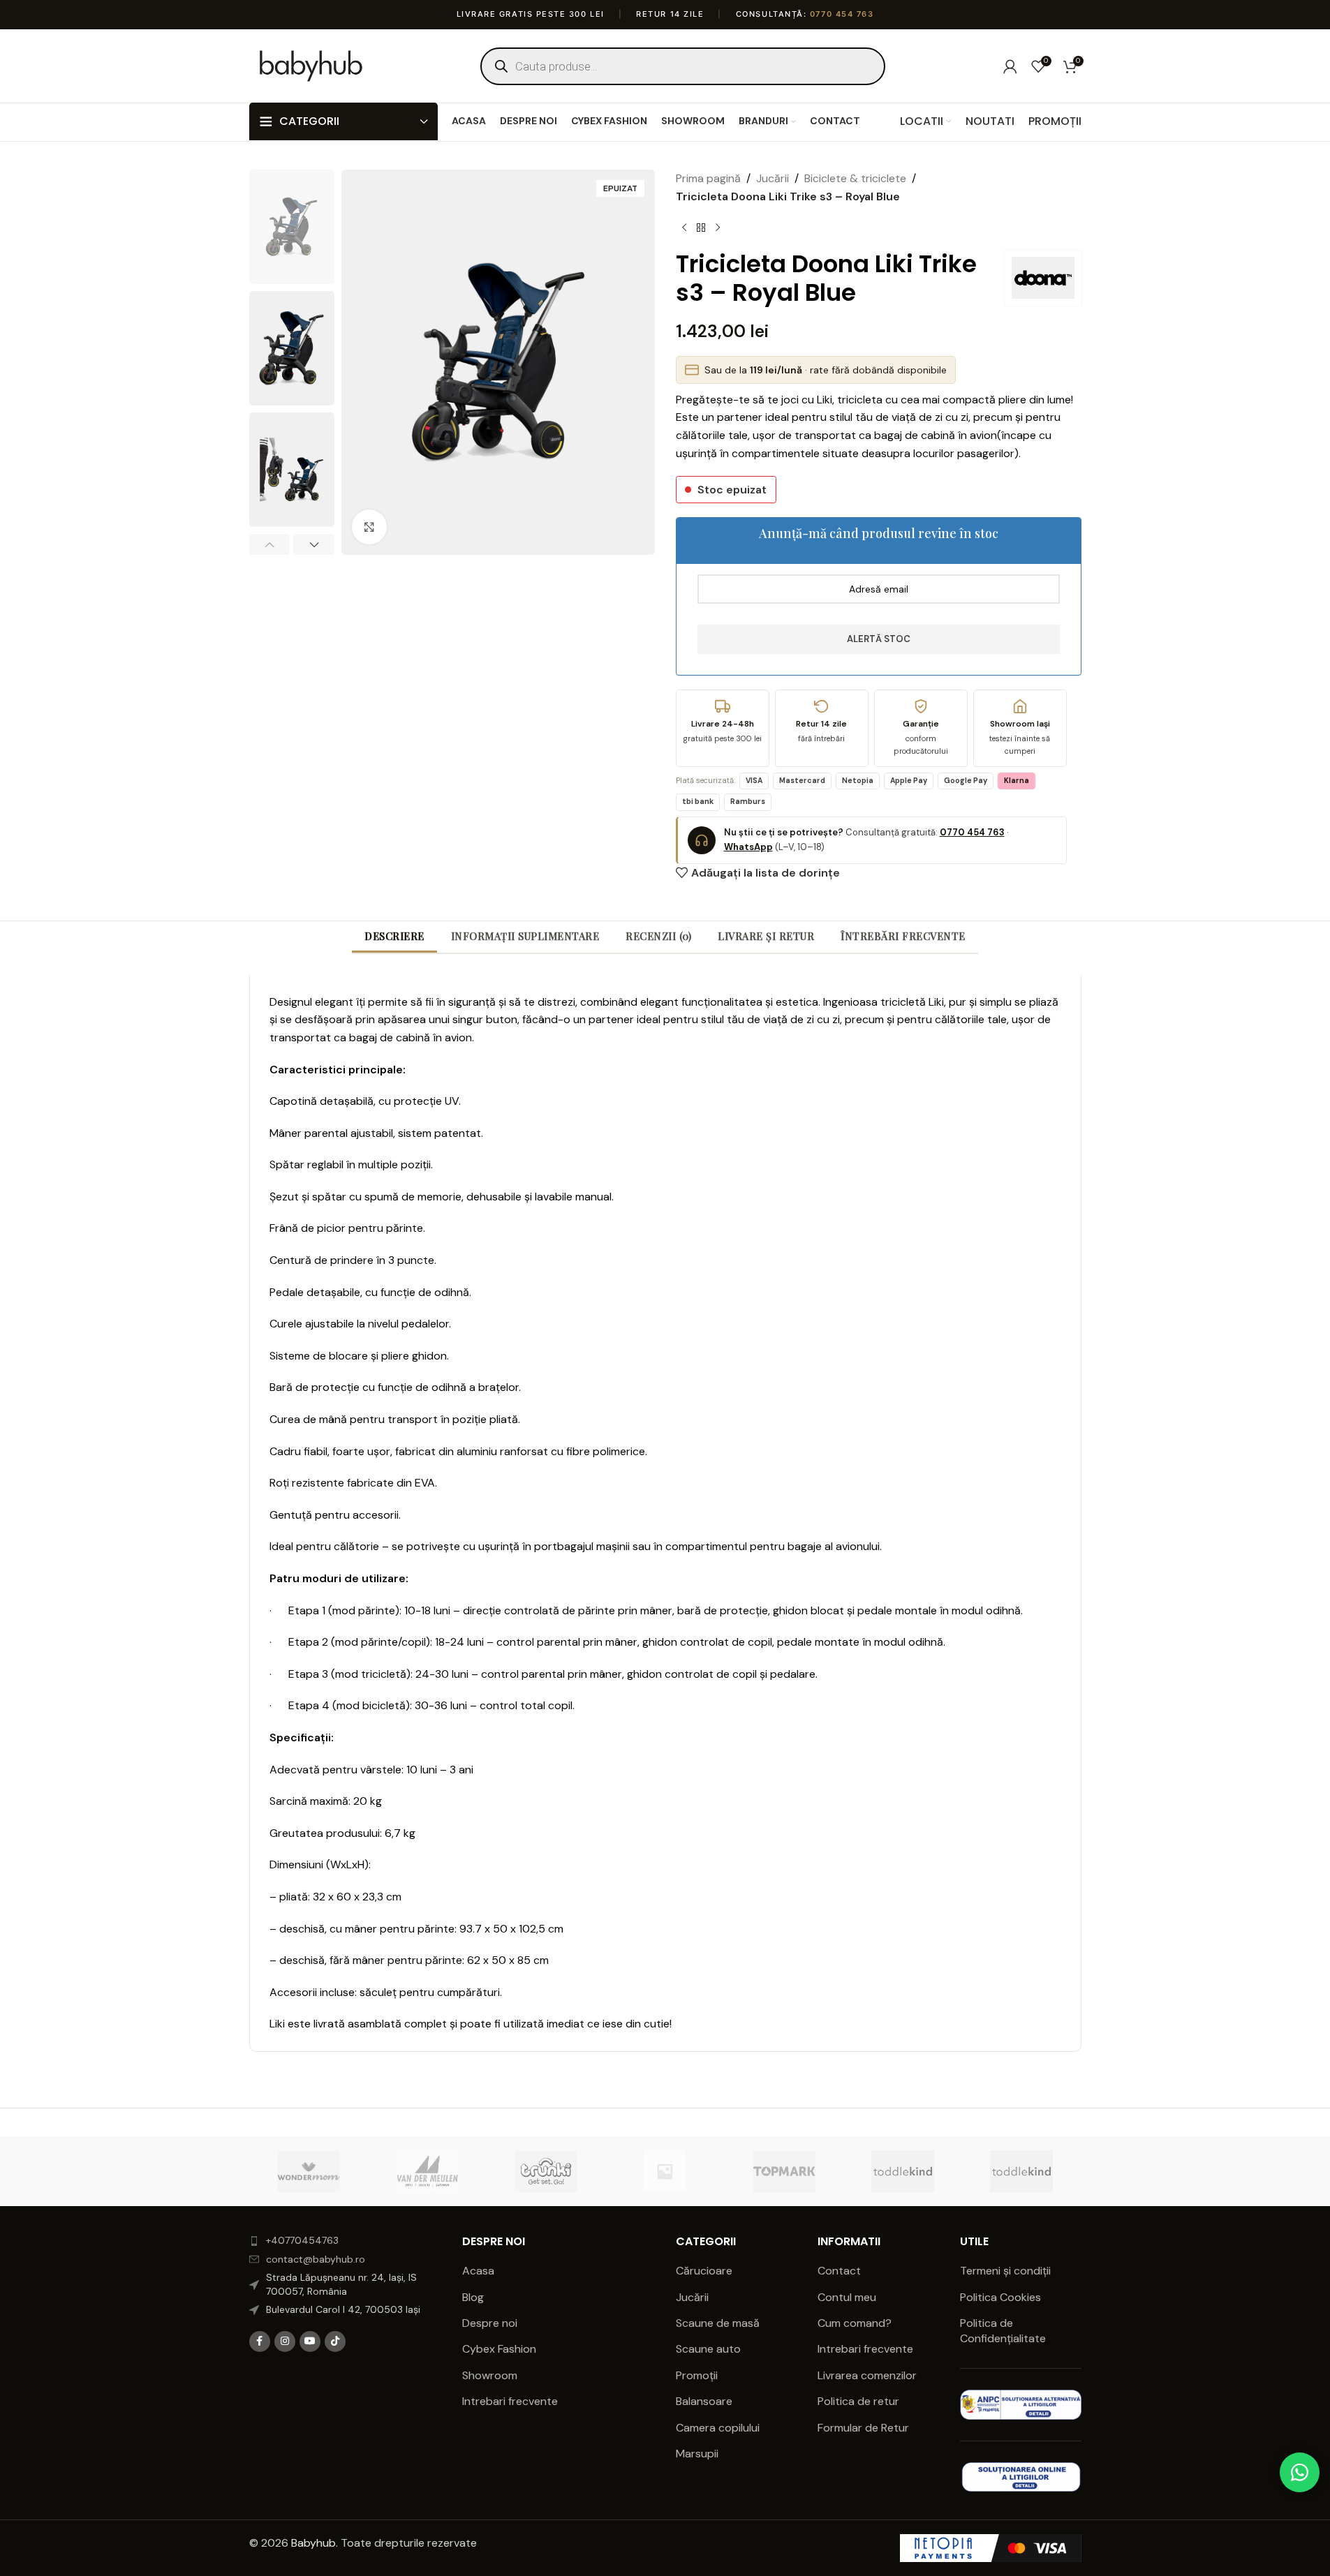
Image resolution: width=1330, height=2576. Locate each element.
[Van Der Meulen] (427, 2171)
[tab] (394, 936)
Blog (473, 2297)
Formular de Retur (863, 2428)
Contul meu (847, 2297)
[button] (270, 544)
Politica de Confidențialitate (1004, 2331)
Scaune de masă (718, 2323)
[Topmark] (784, 2171)
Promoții (697, 2375)
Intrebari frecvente (510, 2401)
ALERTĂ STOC (879, 639)
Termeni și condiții (1005, 2271)
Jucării (773, 178)
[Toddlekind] (1021, 2171)
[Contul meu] (1010, 66)
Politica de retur (858, 2401)
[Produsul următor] (718, 228)
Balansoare (704, 2401)
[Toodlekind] (903, 2171)
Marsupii (697, 2454)
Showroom (490, 2375)
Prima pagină (708, 178)
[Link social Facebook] (260, 2342)
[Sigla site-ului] (311, 65)
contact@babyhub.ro (316, 2259)
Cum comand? (855, 2323)
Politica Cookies (1000, 2297)
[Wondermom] (309, 2171)
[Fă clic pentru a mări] (369, 527)
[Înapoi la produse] (701, 228)
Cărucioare (704, 2271)
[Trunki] (546, 2171)
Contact (839, 2271)
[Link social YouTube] (310, 2342)
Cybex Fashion (499, 2349)
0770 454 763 (842, 14)
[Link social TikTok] (335, 2342)
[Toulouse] (665, 2171)
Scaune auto (708, 2349)
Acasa (478, 2271)
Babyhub (313, 2543)
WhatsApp (748, 847)
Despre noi (490, 2323)
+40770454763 (302, 2240)
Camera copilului (718, 2428)
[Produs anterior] (684, 228)
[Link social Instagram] (285, 2342)
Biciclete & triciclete (855, 178)
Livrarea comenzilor (867, 2375)
